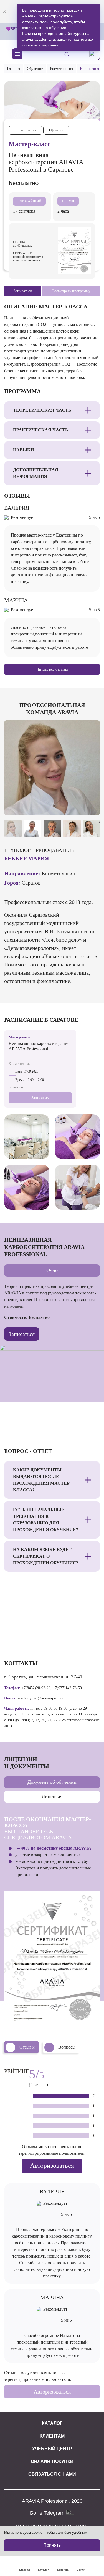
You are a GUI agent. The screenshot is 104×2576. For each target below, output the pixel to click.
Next (92, 806)
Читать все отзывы (52, 669)
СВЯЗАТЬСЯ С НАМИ (52, 2474)
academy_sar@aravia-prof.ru (40, 1698)
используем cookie (27, 2532)
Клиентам (52, 2436)
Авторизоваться (52, 2166)
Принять (52, 2545)
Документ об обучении (52, 1782)
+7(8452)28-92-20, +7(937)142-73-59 (52, 1688)
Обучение (35, 69)
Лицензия (52, 1796)
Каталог (52, 2423)
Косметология (61, 69)
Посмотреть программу (71, 291)
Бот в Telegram (48, 2513)
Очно (52, 1270)
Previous (12, 806)
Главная (13, 69)
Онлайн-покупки (52, 2461)
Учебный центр (52, 2449)
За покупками (67, 35)
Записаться (40, 1098)
